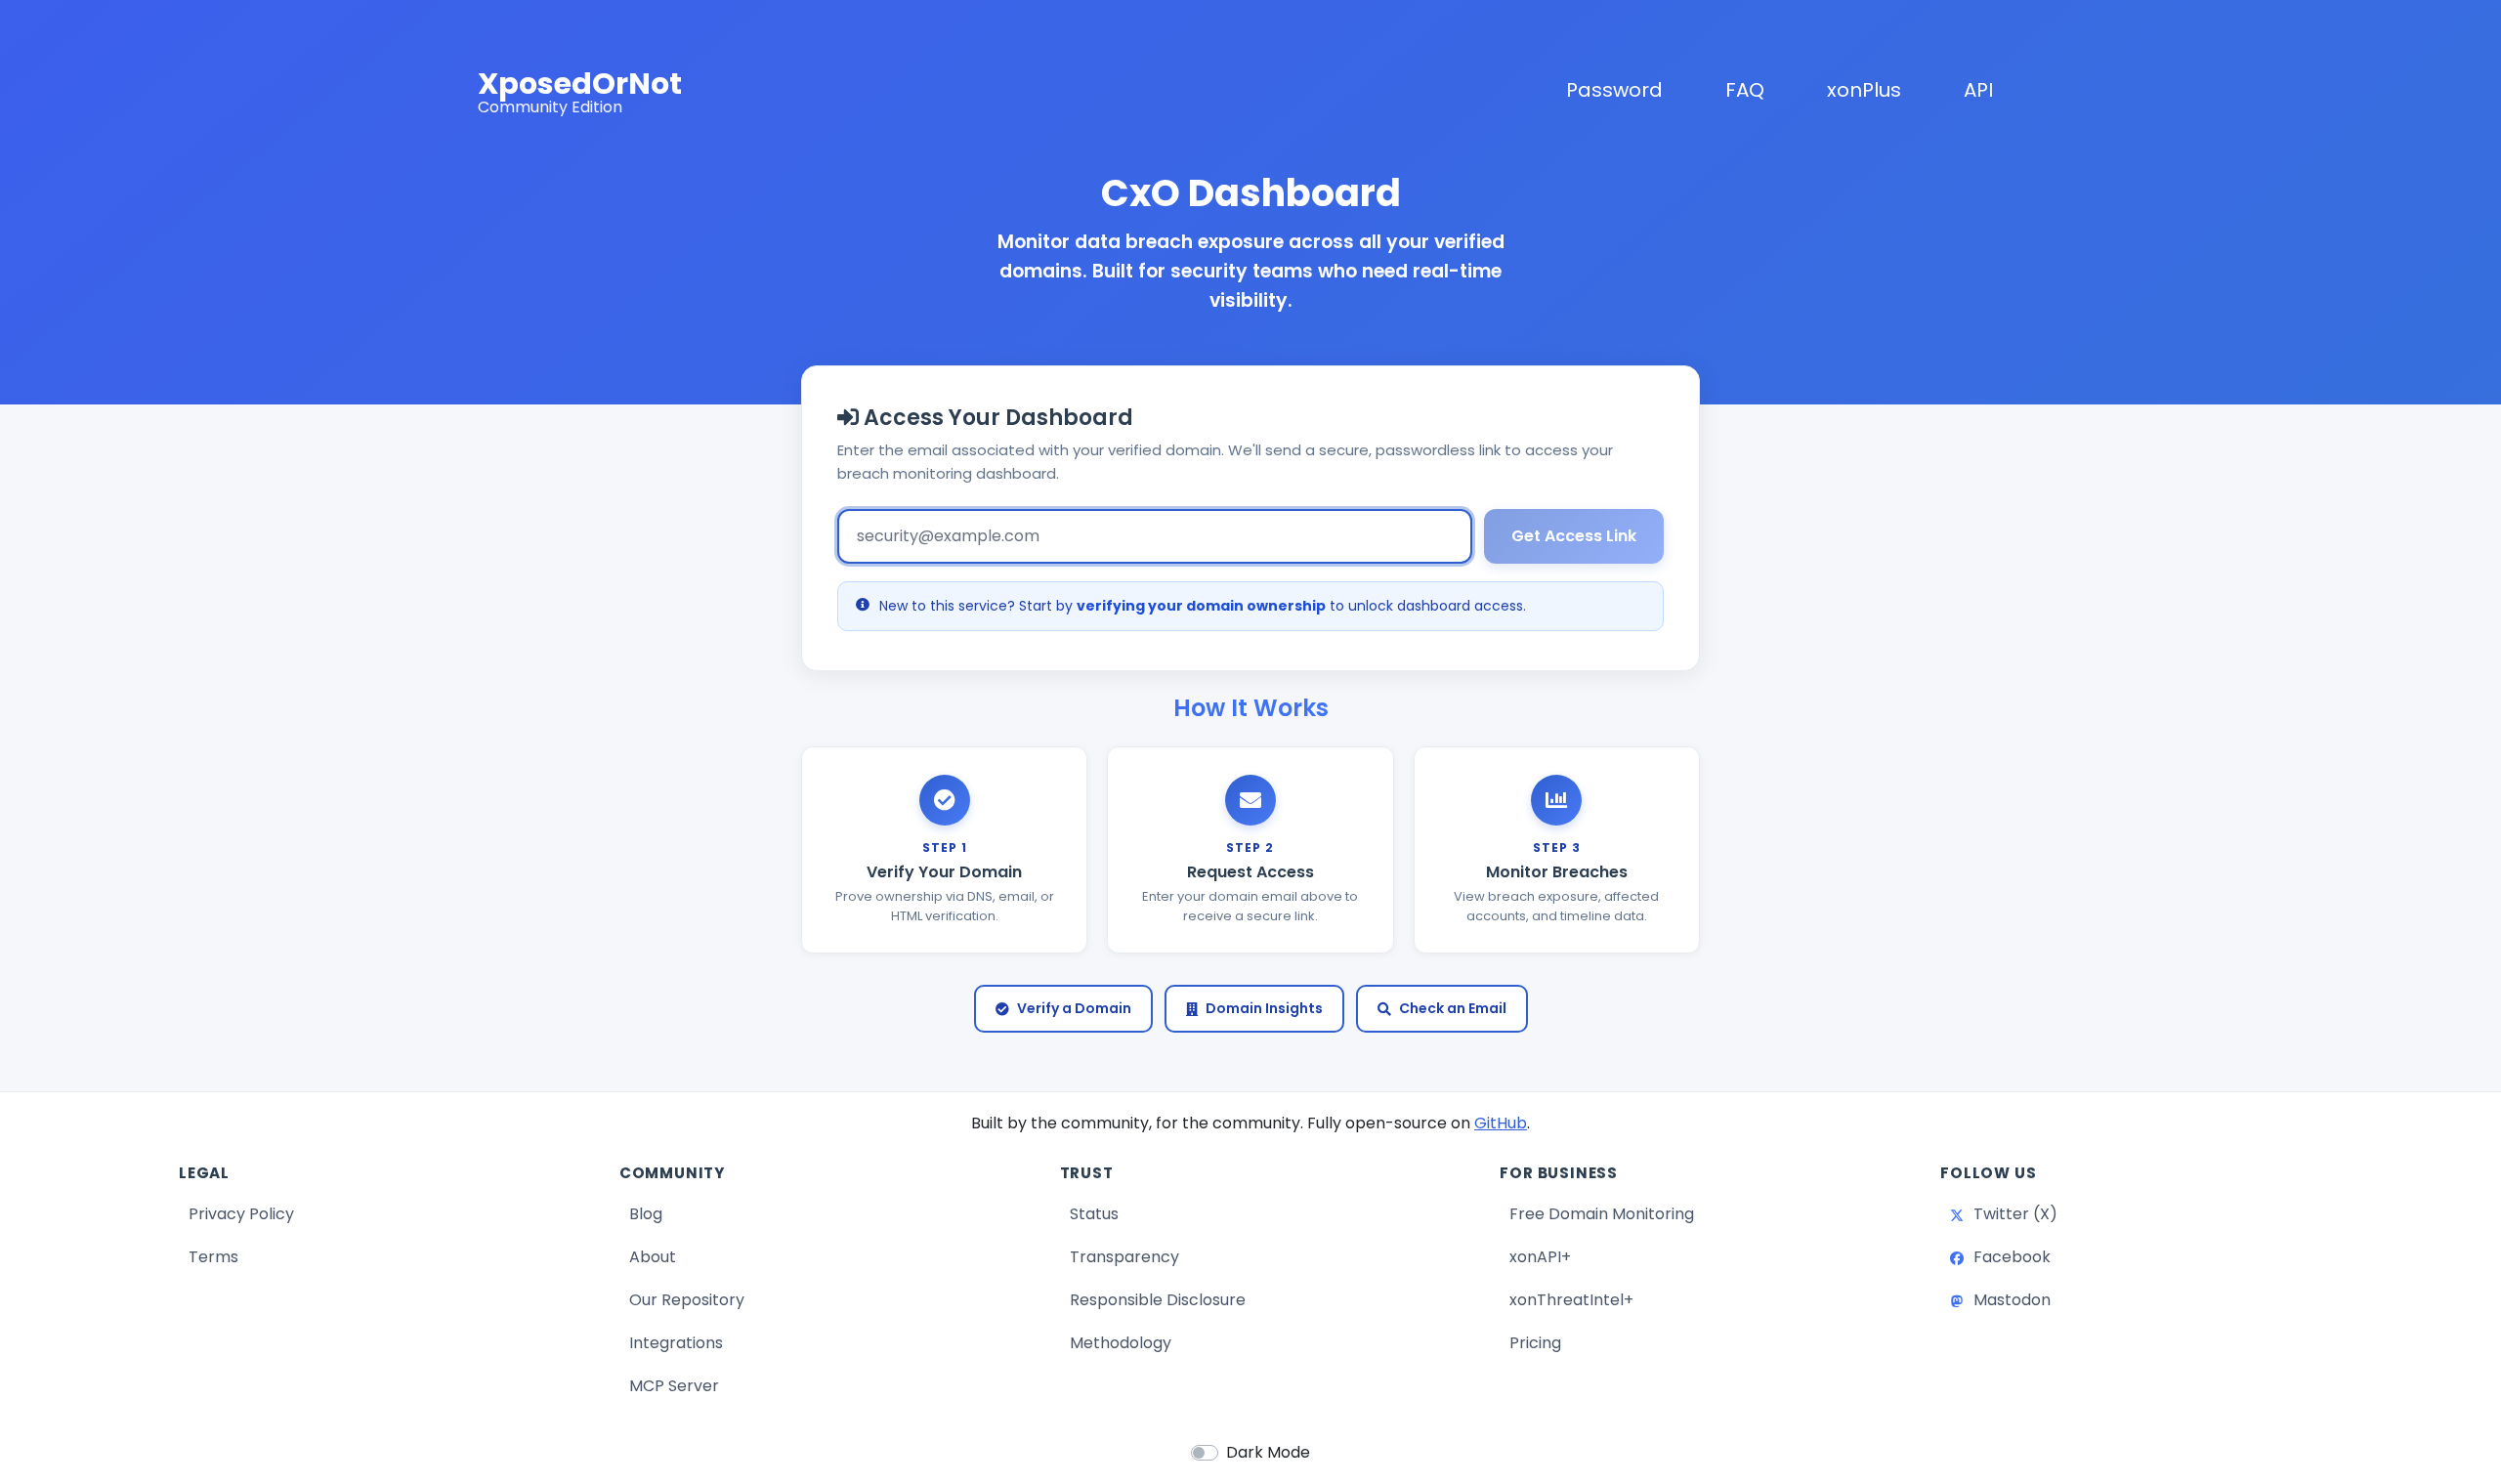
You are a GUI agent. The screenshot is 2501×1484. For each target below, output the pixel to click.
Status (1167, 1213)
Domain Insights (1264, 1008)
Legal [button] (204, 1173)
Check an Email (1453, 1008)
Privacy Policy (241, 1214)
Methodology (1121, 1343)
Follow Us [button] (1988, 1173)
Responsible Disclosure (1158, 1300)
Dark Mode (1268, 1452)
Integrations (676, 1343)
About (653, 1257)
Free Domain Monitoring (1602, 1214)
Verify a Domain (1074, 1008)
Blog (719, 1213)
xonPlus (1868, 89)
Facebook (2083, 1256)
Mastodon (2083, 1299)
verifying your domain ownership (1201, 606)
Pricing (1535, 1343)
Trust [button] (1087, 1173)
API (1978, 90)
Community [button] (672, 1173)
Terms (213, 1257)
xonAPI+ (1540, 1257)
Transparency (1124, 1257)
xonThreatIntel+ (1571, 1300)
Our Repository (687, 1300)
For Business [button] (1559, 1173)
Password (1614, 90)
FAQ (1745, 90)
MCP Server (674, 1386)
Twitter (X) (2086, 1213)
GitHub (1501, 1123)
